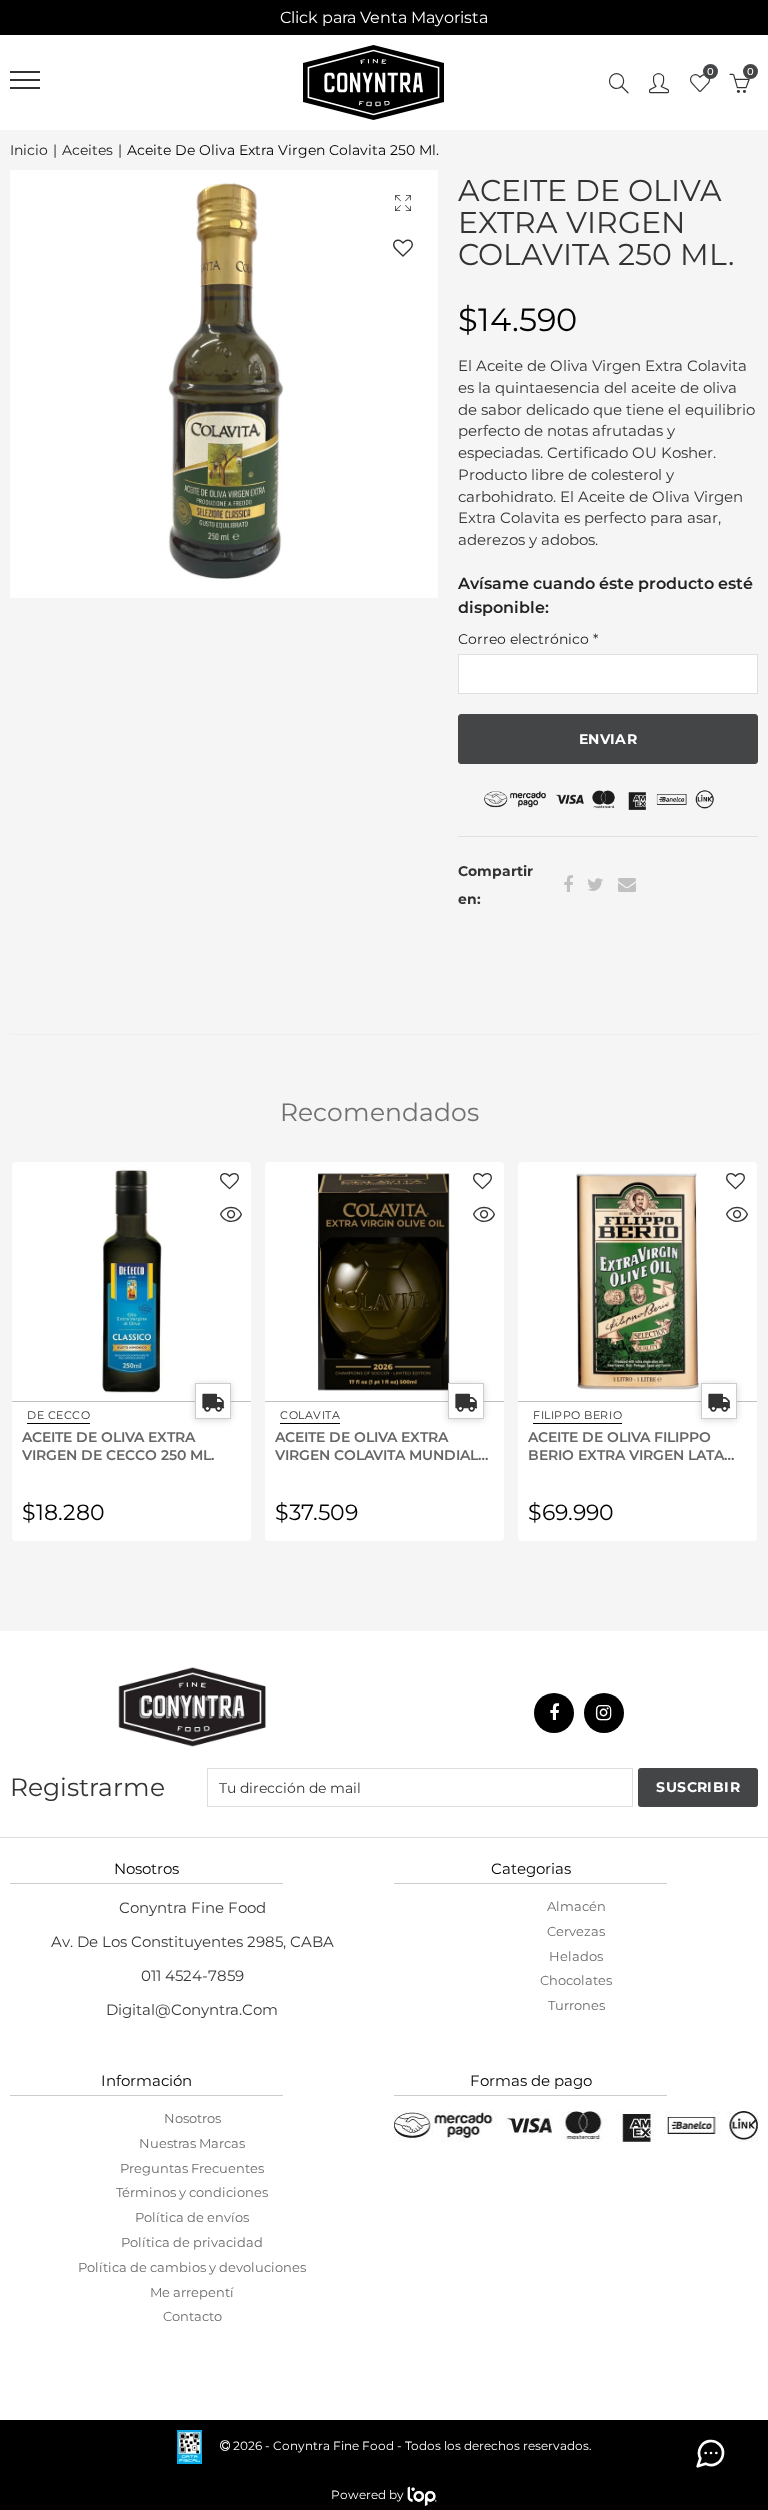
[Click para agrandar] (403, 202)
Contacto (192, 2316)
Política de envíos (192, 2217)
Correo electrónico (528, 639)
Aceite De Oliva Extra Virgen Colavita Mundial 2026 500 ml (123, 1445)
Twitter (595, 885)
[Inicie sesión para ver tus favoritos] (403, 247)
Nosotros (192, 2118)
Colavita (57, 1415)
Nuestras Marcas (192, 2143)
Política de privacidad (192, 2242)
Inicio (29, 150)
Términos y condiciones (192, 2192)
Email (627, 885)
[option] (224, 384)
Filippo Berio (324, 1415)
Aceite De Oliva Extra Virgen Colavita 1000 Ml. (625, 1445)
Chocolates (576, 1980)
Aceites (87, 150)
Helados (576, 1956)
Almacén (576, 1906)
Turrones (576, 2005)
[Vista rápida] (231, 1217)
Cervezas (576, 1931)
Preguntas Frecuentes (192, 2168)
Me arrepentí (192, 2292)
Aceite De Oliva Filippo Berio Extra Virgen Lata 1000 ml (373, 1445)
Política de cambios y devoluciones (192, 2267)
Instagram (604, 1713)
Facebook (568, 885)
